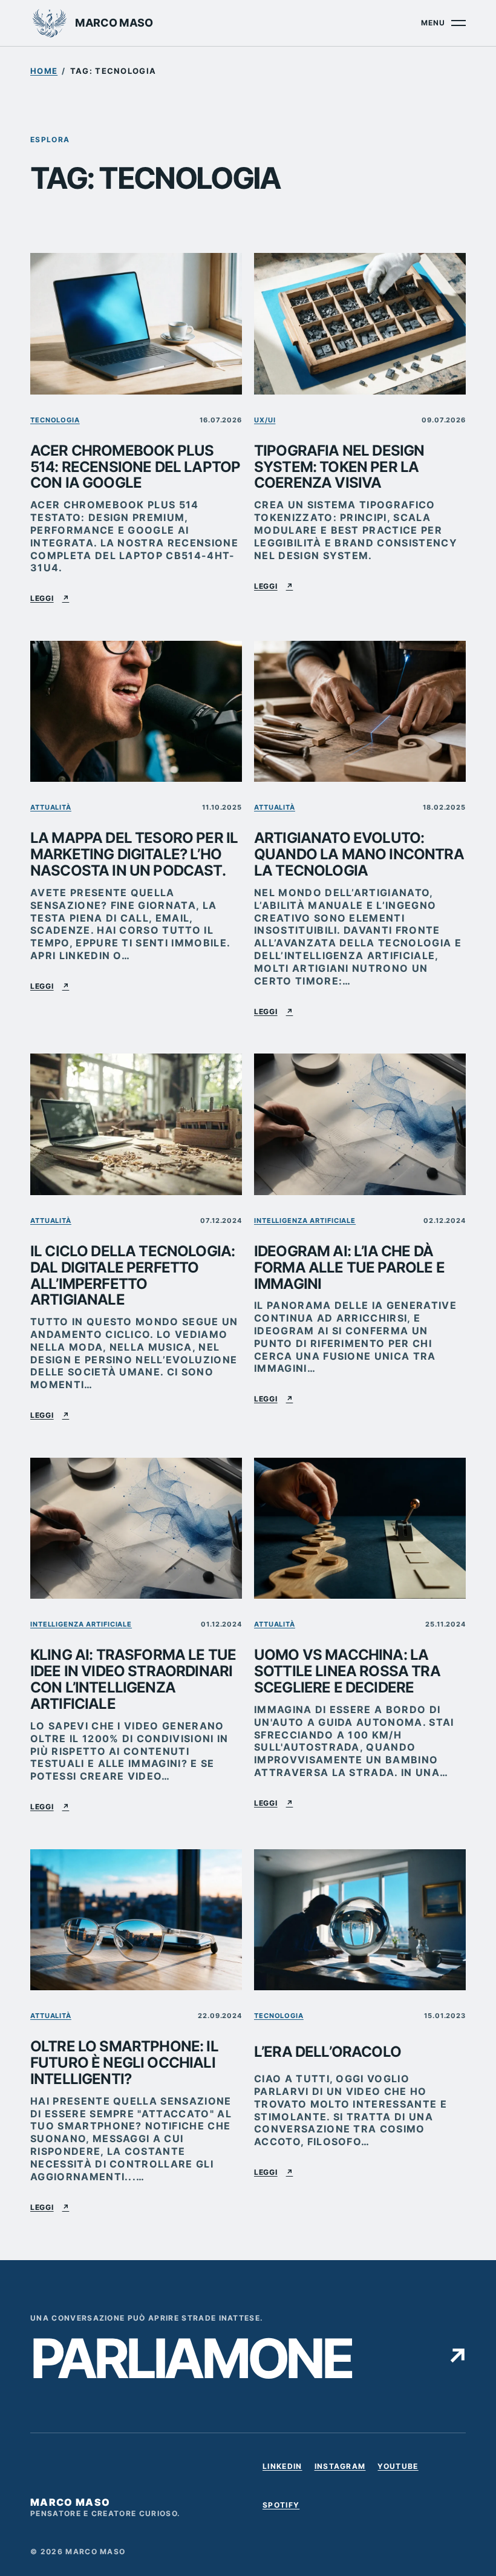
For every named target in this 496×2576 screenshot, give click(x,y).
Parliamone (248, 2359)
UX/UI (265, 420)
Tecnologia (55, 420)
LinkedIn (282, 2468)
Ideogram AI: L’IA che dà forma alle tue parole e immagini (349, 1268)
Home (44, 71)
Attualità (51, 807)
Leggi (50, 598)
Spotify (281, 2507)
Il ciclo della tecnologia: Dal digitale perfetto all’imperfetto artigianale (132, 1276)
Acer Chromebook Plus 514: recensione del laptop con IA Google (135, 467)
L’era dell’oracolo (328, 2052)
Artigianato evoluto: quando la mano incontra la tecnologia (359, 855)
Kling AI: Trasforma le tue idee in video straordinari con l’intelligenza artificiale (133, 1680)
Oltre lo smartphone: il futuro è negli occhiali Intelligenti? (124, 2063)
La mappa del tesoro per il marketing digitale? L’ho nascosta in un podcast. (134, 855)
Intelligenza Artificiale (305, 1221)
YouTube (398, 2468)
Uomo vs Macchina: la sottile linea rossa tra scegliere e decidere (347, 1672)
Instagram (340, 2468)
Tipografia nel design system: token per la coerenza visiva (339, 467)
